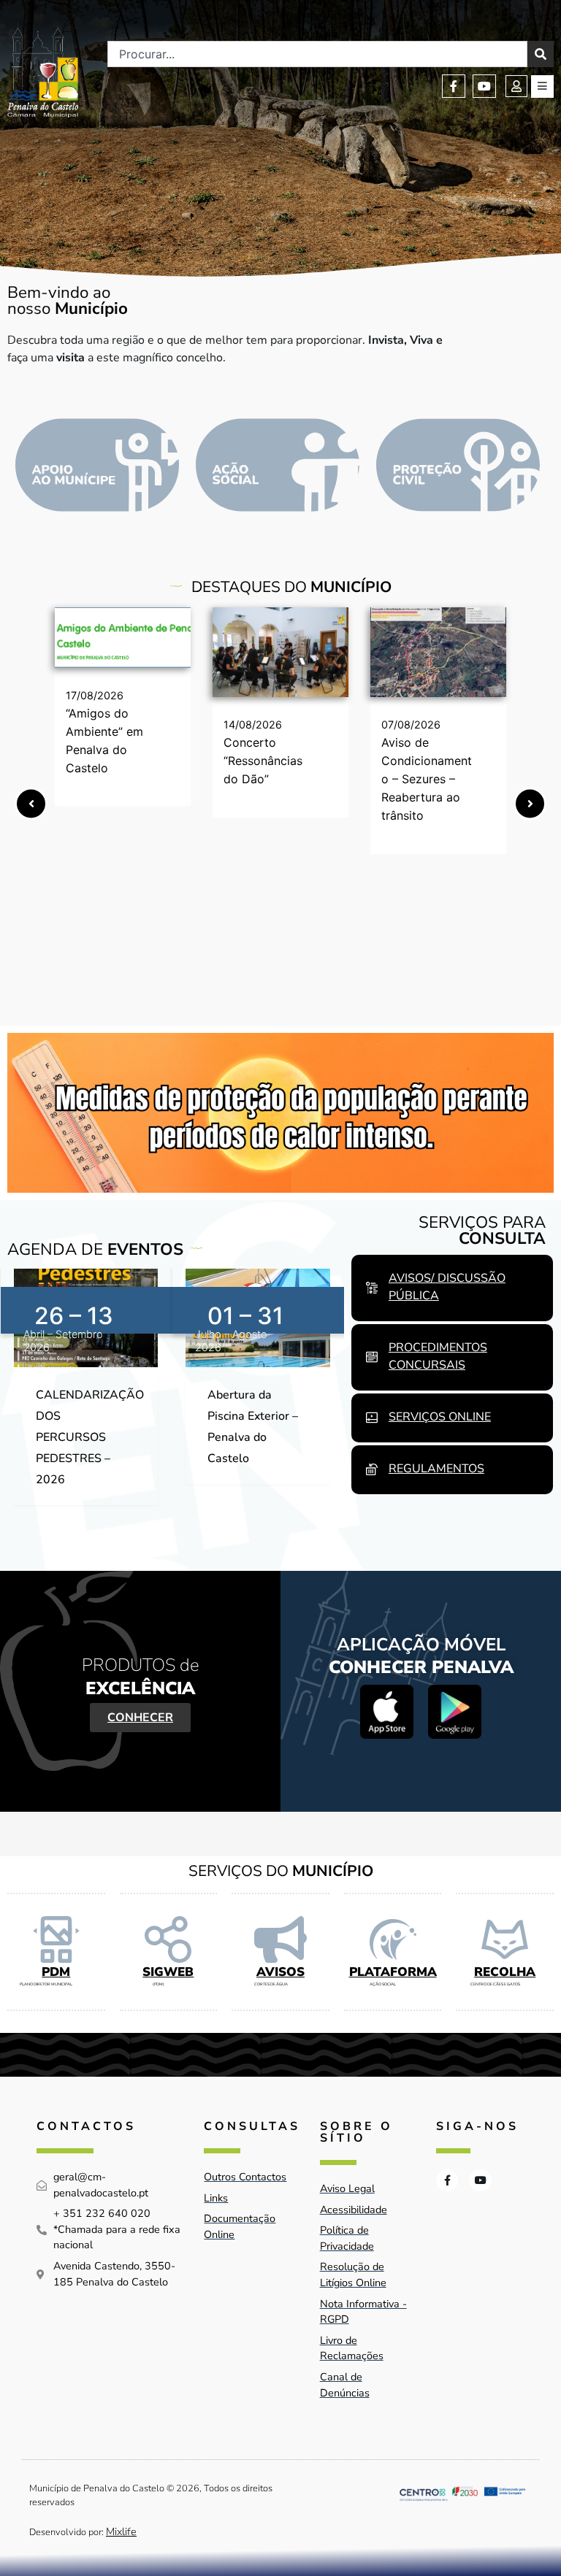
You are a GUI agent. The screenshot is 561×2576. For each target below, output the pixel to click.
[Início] (43, 70)
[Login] (516, 86)
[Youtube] (484, 86)
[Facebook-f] (454, 86)
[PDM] (56, 1939)
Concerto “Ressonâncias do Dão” (263, 761)
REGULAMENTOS (436, 1469)
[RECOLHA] (505, 1939)
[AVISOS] (280, 1939)
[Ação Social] (278, 465)
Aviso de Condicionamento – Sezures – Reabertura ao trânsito (427, 779)
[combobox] (317, 54)
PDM (56, 1972)
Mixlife (121, 2531)
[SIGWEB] (168, 1939)
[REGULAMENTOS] (372, 1469)
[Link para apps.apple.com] (387, 1711)
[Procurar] (541, 54)
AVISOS (280, 1972)
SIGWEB (168, 1972)
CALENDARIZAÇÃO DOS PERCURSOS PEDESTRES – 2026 (90, 1437)
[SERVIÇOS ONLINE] (372, 1418)
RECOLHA (505, 1972)
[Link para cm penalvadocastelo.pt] (123, 638)
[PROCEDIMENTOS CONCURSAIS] (372, 1357)
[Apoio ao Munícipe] (97, 465)
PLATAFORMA (393, 1972)
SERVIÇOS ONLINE (440, 1417)
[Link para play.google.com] (455, 1711)
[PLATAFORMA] (393, 1939)
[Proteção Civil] (458, 465)
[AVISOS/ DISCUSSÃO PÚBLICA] (372, 1288)
